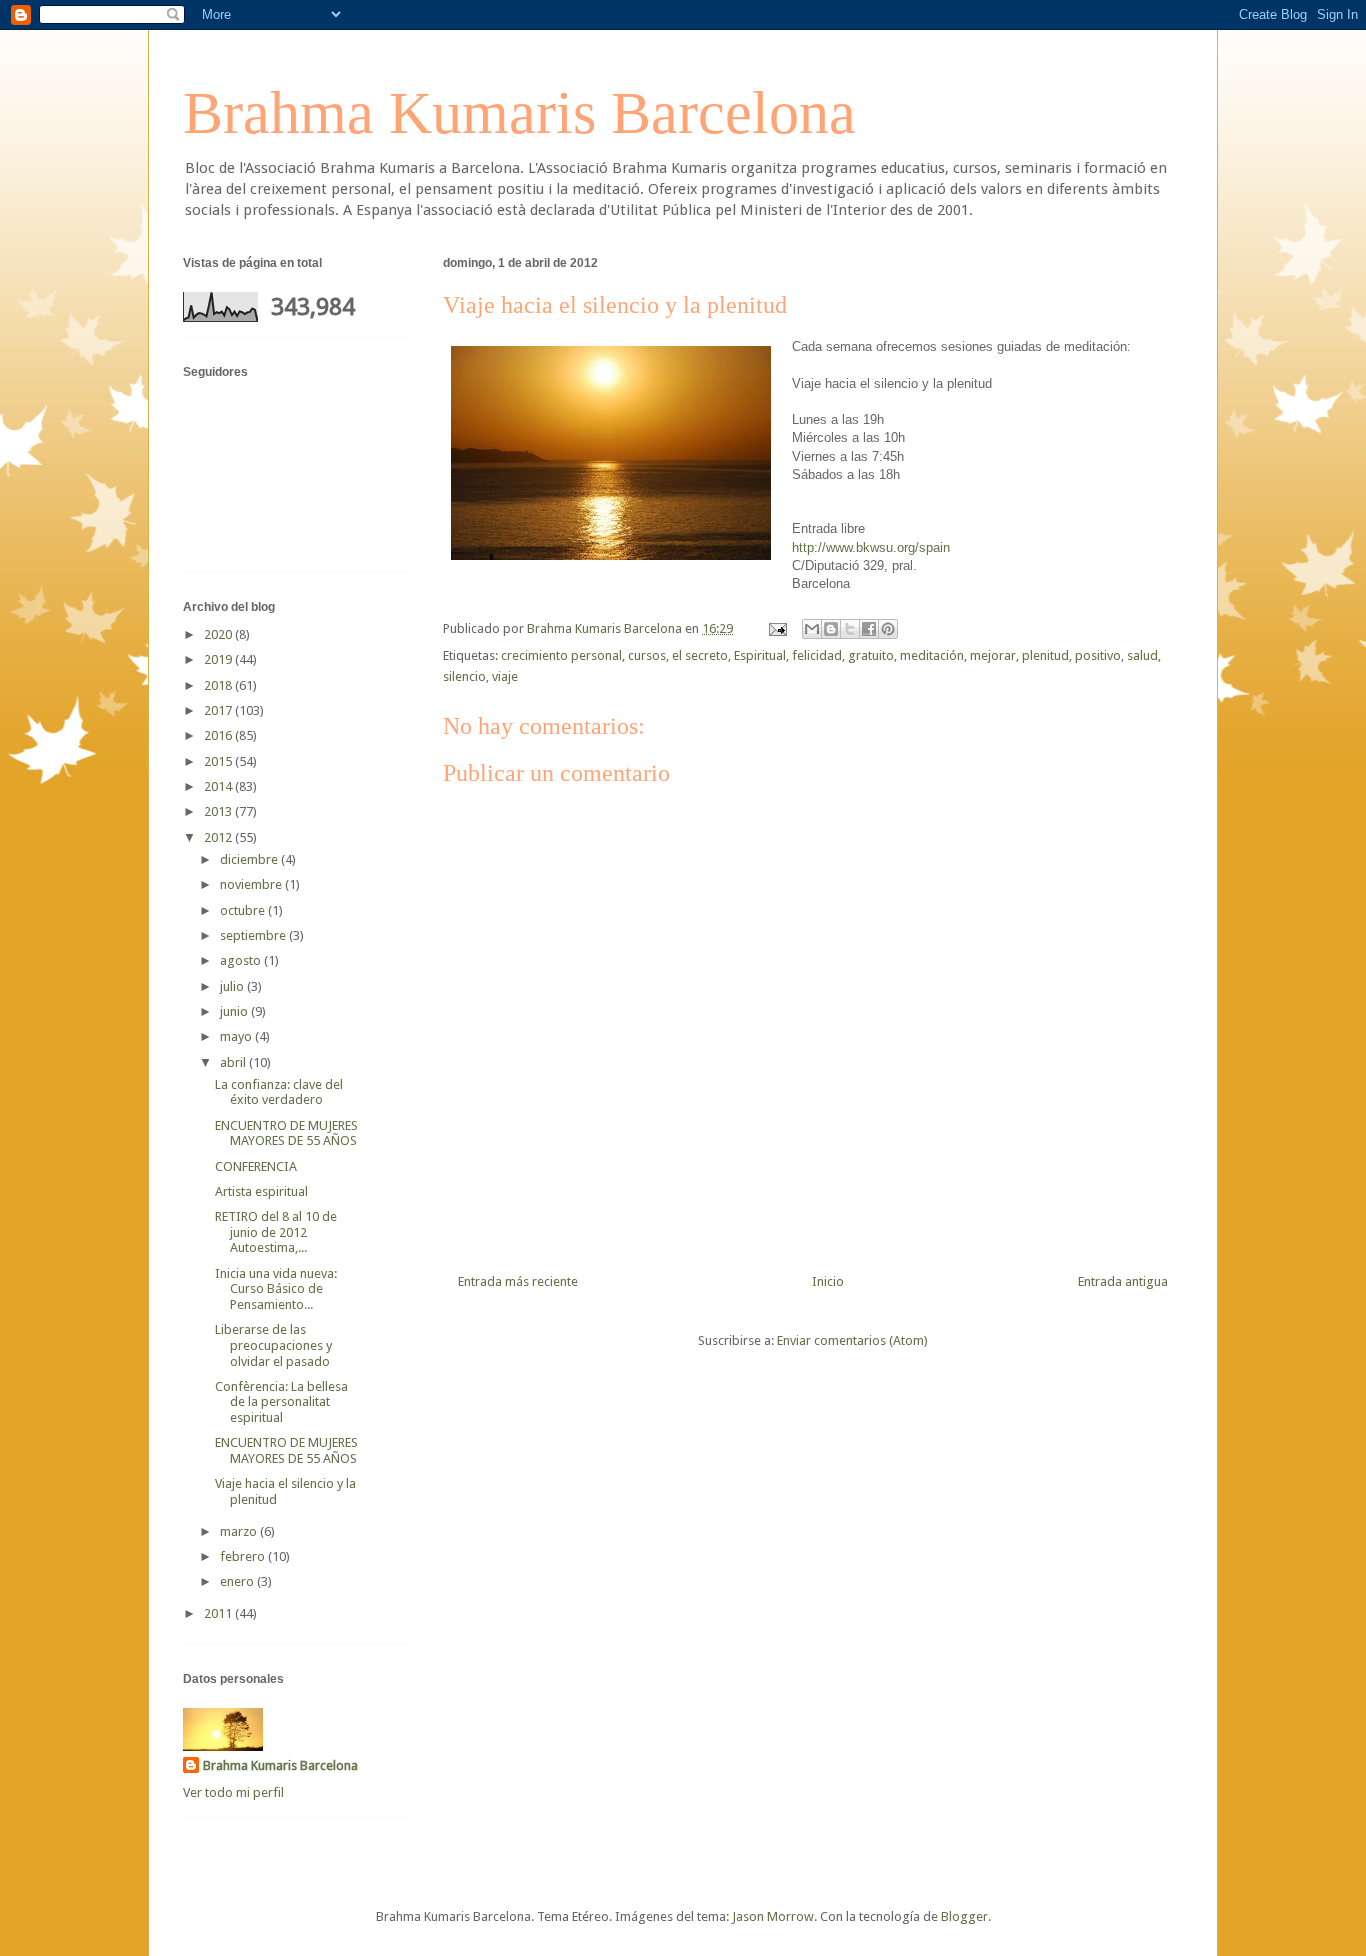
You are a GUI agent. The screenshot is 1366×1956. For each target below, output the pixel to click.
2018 (219, 685)
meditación (932, 655)
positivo (1098, 655)
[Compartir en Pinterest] (888, 629)
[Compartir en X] (850, 629)
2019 (219, 659)
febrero (244, 1556)
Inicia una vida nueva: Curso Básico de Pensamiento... (276, 1289)
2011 (219, 1613)
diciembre (250, 859)
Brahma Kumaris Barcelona (519, 113)
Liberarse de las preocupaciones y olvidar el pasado (273, 1345)
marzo (240, 1531)
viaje (505, 676)
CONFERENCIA (256, 1166)
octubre (244, 910)
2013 (219, 811)
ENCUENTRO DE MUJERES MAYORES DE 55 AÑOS (286, 1133)
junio (235, 1011)
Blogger (964, 1916)
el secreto (700, 655)
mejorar (993, 655)
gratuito (871, 655)
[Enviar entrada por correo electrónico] (776, 628)
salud (1142, 655)
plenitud (1045, 655)
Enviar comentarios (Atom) (852, 1340)
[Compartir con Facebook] (869, 629)
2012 (219, 837)
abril (234, 1062)
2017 (219, 710)
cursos (647, 655)
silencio (464, 676)
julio (233, 986)
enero (238, 1581)
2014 (219, 786)
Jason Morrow (773, 1916)
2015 (219, 761)
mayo (237, 1036)
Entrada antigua (1123, 1281)
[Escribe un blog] (831, 629)
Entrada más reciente (518, 1281)
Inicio (828, 1281)
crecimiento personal (561, 655)
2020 (219, 634)
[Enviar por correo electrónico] (812, 629)
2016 (219, 735)
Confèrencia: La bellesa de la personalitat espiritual (281, 1402)
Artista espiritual (261, 1191)
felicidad (817, 655)
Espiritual (760, 655)
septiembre (254, 935)
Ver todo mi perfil (233, 1792)
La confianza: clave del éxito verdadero (279, 1092)
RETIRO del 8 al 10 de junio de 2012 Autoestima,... (276, 1232)
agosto (242, 960)
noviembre (252, 884)
